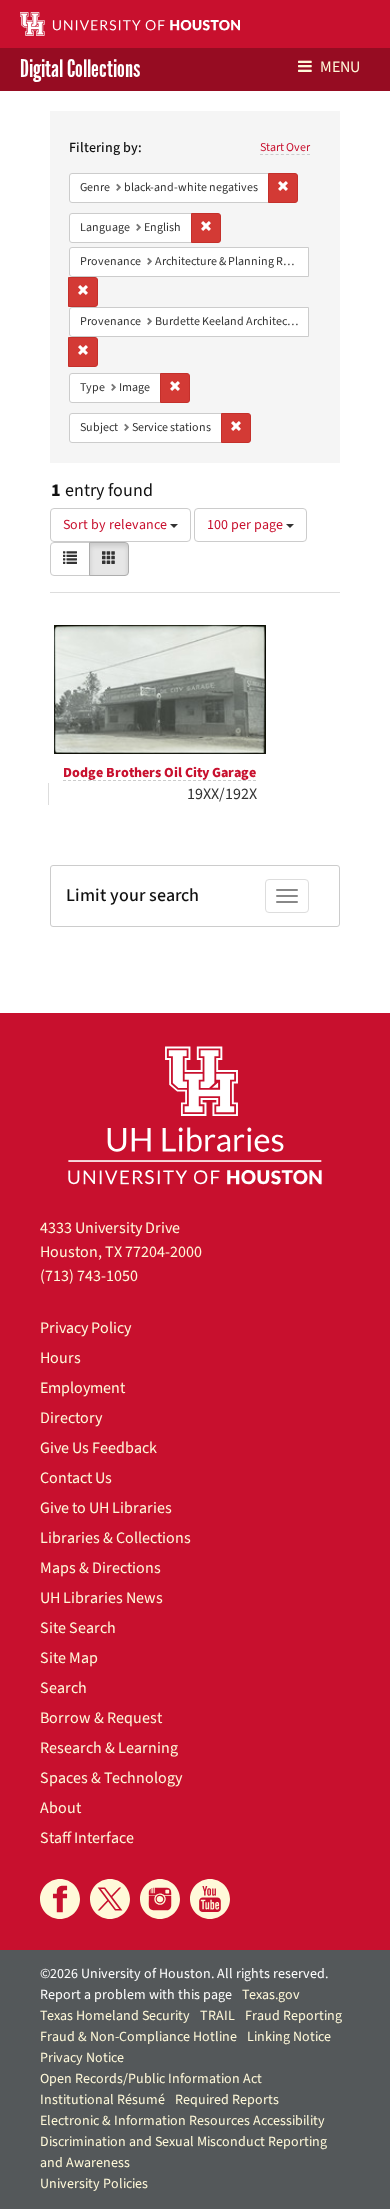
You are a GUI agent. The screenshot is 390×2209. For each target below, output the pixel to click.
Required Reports (227, 2100)
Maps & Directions (100, 1568)
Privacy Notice (82, 2058)
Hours (60, 1358)
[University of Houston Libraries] (195, 1114)
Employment (82, 1388)
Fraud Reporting (293, 2016)
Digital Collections (80, 69)
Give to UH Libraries (106, 1508)
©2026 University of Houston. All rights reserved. (184, 1974)
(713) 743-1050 (89, 1276)
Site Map (69, 1658)
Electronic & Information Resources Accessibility (182, 2121)
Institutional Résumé (102, 2100)
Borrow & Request (101, 1718)
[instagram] (160, 1899)
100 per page (246, 525)
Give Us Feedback (98, 1448)
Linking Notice (289, 2037)
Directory (71, 1418)
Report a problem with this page (136, 1995)
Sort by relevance (116, 525)
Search (63, 1688)
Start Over (285, 147)
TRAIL (217, 2016)
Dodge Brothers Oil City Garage (159, 773)
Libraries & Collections (115, 1538)
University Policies (94, 2184)
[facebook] (60, 1899)
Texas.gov (271, 1995)
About (60, 1808)
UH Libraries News (101, 1598)
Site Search (78, 1628)
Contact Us (76, 1478)
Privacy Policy (85, 1328)
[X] (110, 1899)
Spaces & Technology (111, 1778)
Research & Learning (109, 1748)
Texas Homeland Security (115, 2016)
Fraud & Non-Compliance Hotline (138, 2037)
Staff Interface (87, 1838)
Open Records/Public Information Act (151, 2079)
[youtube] (210, 1899)
